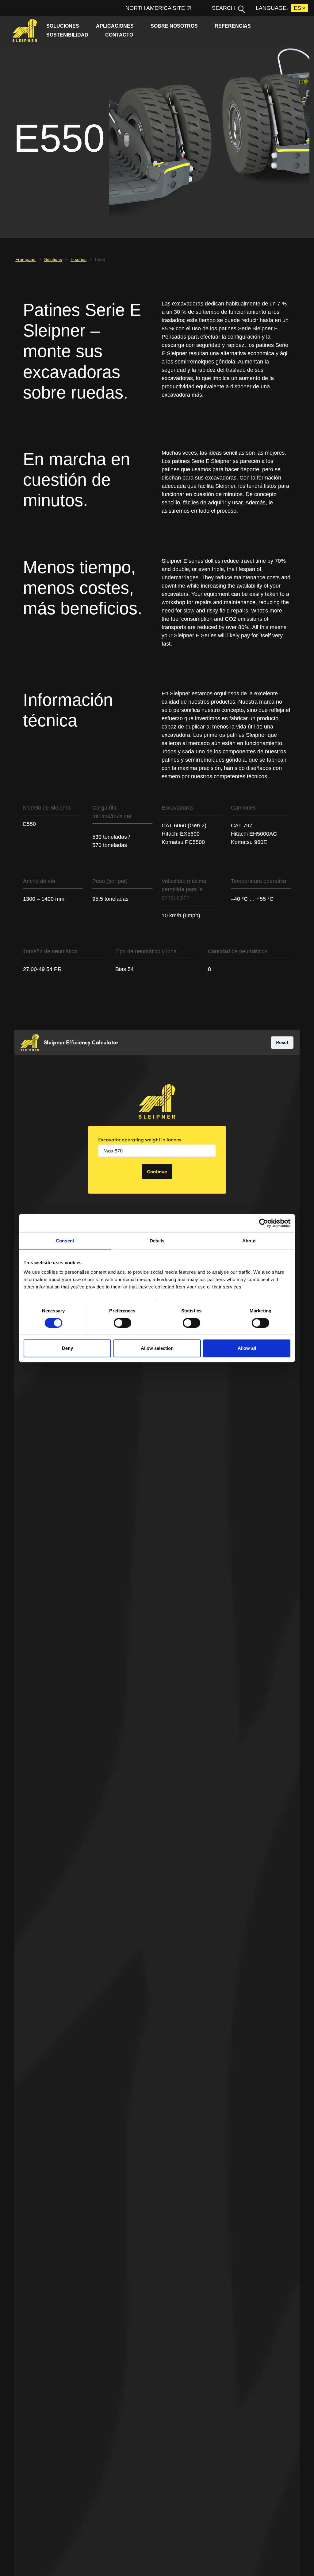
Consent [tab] (65, 1241)
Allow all (247, 1348)
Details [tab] (157, 1241)
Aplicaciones (115, 26)
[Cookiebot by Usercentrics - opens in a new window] (264, 1223)
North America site (155, 8)
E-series (78, 259)
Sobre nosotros (174, 26)
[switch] (123, 1323)
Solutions (53, 259)
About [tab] (249, 1241)
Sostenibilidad (67, 35)
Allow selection (157, 1348)
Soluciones (63, 26)
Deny (67, 1348)
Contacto (120, 35)
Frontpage (25, 259)
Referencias (233, 26)
